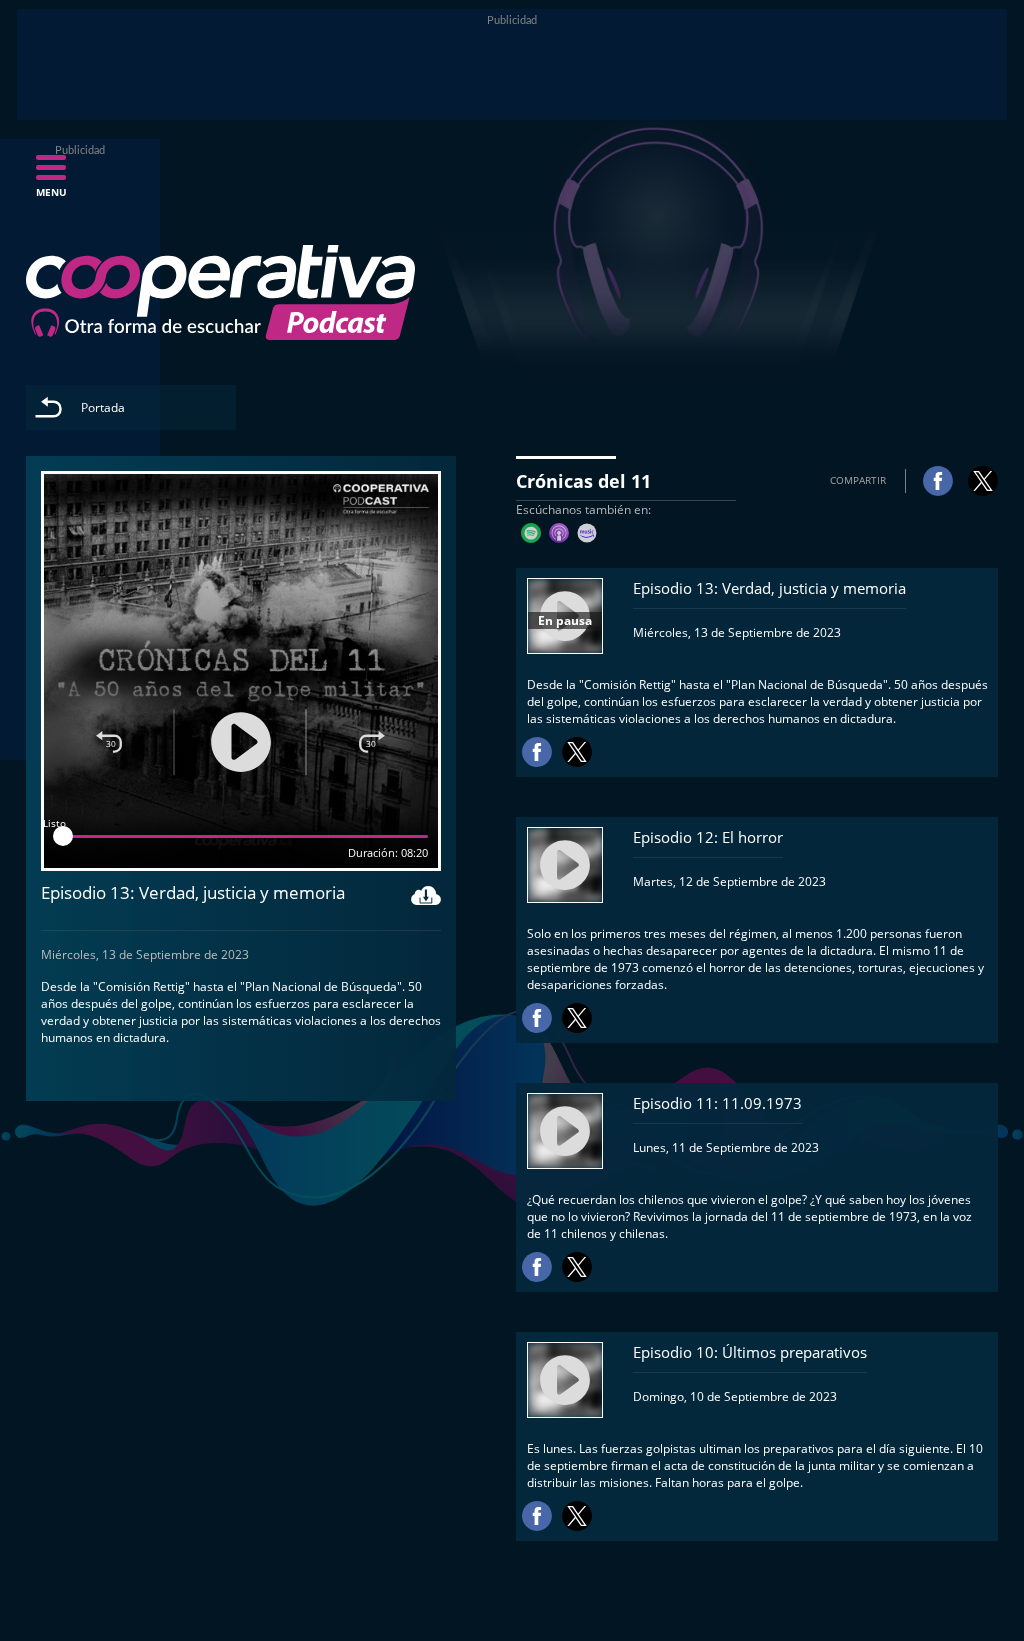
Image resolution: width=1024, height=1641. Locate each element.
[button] (51, 182)
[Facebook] (938, 481)
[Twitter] (983, 481)
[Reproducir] (241, 742)
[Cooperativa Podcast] (220, 293)
